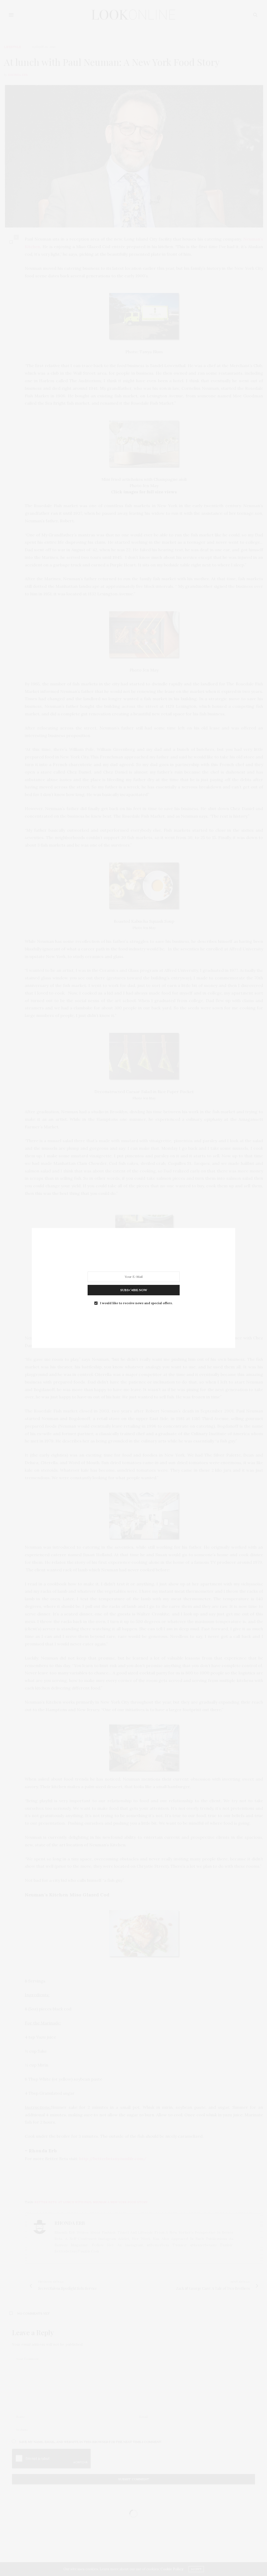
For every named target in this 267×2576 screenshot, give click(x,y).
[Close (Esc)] (131, 1291)
